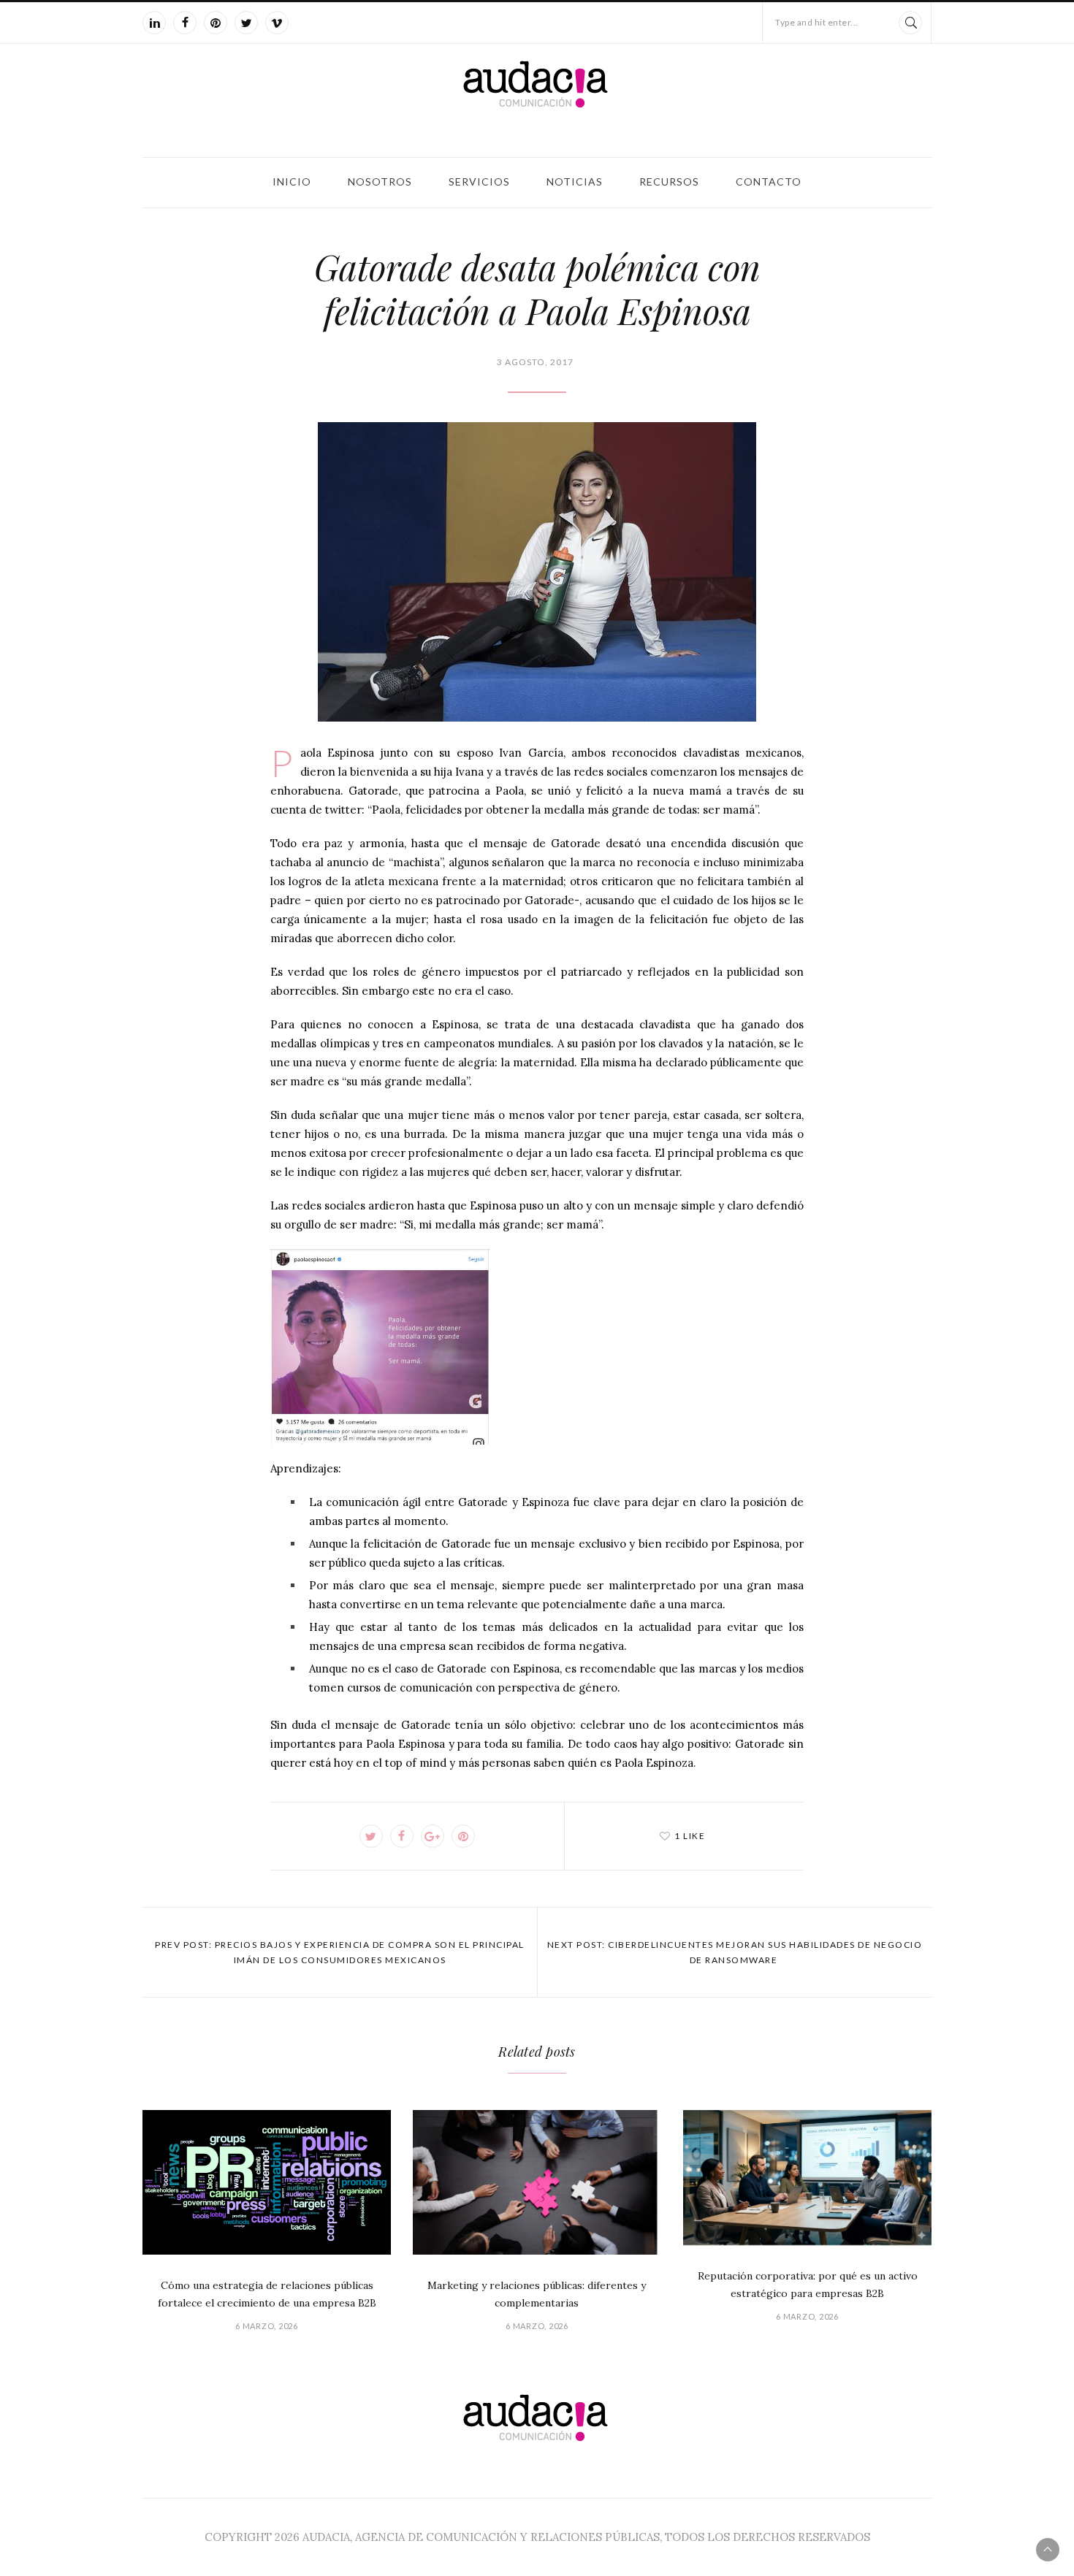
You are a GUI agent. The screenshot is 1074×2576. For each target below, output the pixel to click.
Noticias (575, 181)
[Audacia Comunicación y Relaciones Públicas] (537, 98)
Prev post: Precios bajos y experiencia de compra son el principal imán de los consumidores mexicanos (340, 1952)
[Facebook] (185, 23)
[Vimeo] (277, 23)
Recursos (669, 181)
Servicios (479, 181)
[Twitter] (246, 23)
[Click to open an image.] (537, 572)
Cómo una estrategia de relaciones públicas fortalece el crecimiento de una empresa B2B (267, 2294)
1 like (690, 1836)
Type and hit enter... (817, 22)
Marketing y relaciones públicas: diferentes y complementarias (537, 2294)
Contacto (769, 181)
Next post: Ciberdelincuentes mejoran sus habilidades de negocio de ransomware (735, 1952)
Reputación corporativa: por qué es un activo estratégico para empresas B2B (808, 2285)
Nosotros (380, 181)
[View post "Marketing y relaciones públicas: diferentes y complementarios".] (537, 2183)
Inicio (292, 181)
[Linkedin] (154, 23)
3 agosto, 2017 (535, 362)
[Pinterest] (216, 23)
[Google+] (433, 1836)
